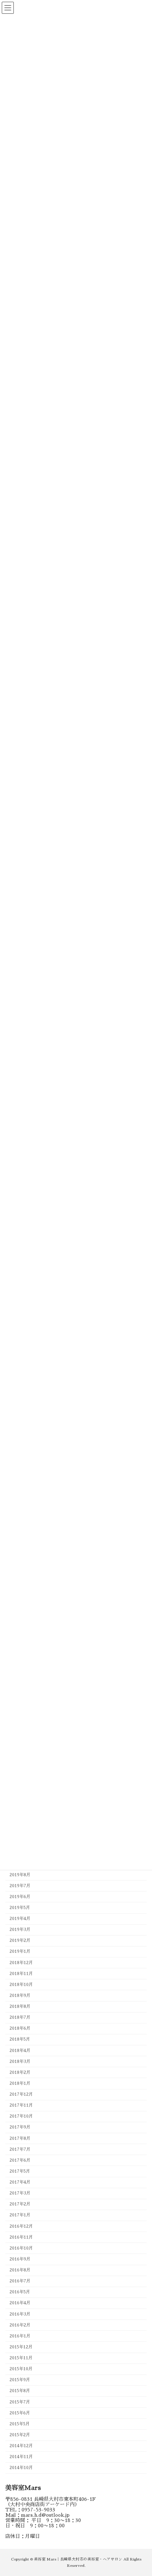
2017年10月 (21, 2117)
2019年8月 (20, 1875)
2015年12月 (21, 2347)
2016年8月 (20, 2270)
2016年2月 (20, 2325)
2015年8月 (20, 2391)
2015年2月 (20, 2435)
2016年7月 (20, 2281)
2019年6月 (20, 1897)
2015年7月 (20, 2402)
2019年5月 (20, 1908)
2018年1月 (20, 2083)
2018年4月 (20, 2051)
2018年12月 (21, 1963)
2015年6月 (20, 2413)
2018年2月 (20, 2072)
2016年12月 (21, 2226)
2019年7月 (20, 1886)
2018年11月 (21, 1974)
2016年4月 (20, 2303)
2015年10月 (21, 2369)
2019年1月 (20, 1952)
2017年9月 (20, 2127)
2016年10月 (21, 2248)
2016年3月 (20, 2314)
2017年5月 (20, 2171)
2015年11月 (21, 2358)
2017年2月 (20, 2204)
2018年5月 (20, 2040)
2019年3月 (20, 1930)
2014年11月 (21, 2457)
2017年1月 (20, 2215)
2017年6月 (20, 2160)
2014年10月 (21, 2468)
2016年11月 (21, 2237)
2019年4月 (20, 1919)
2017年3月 (20, 2193)
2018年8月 (20, 2007)
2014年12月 (21, 2446)
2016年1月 (20, 2336)
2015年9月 (20, 2380)
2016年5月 (20, 2292)
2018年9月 (20, 1996)
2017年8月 (20, 2138)
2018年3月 (20, 2062)
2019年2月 (20, 1941)
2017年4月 (20, 2183)
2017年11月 (21, 2106)
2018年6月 (20, 2029)
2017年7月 (20, 2149)
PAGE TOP (141, 2492)
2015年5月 (20, 2424)
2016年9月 (20, 2259)
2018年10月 (21, 1985)
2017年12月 (21, 2095)
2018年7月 (20, 2018)
